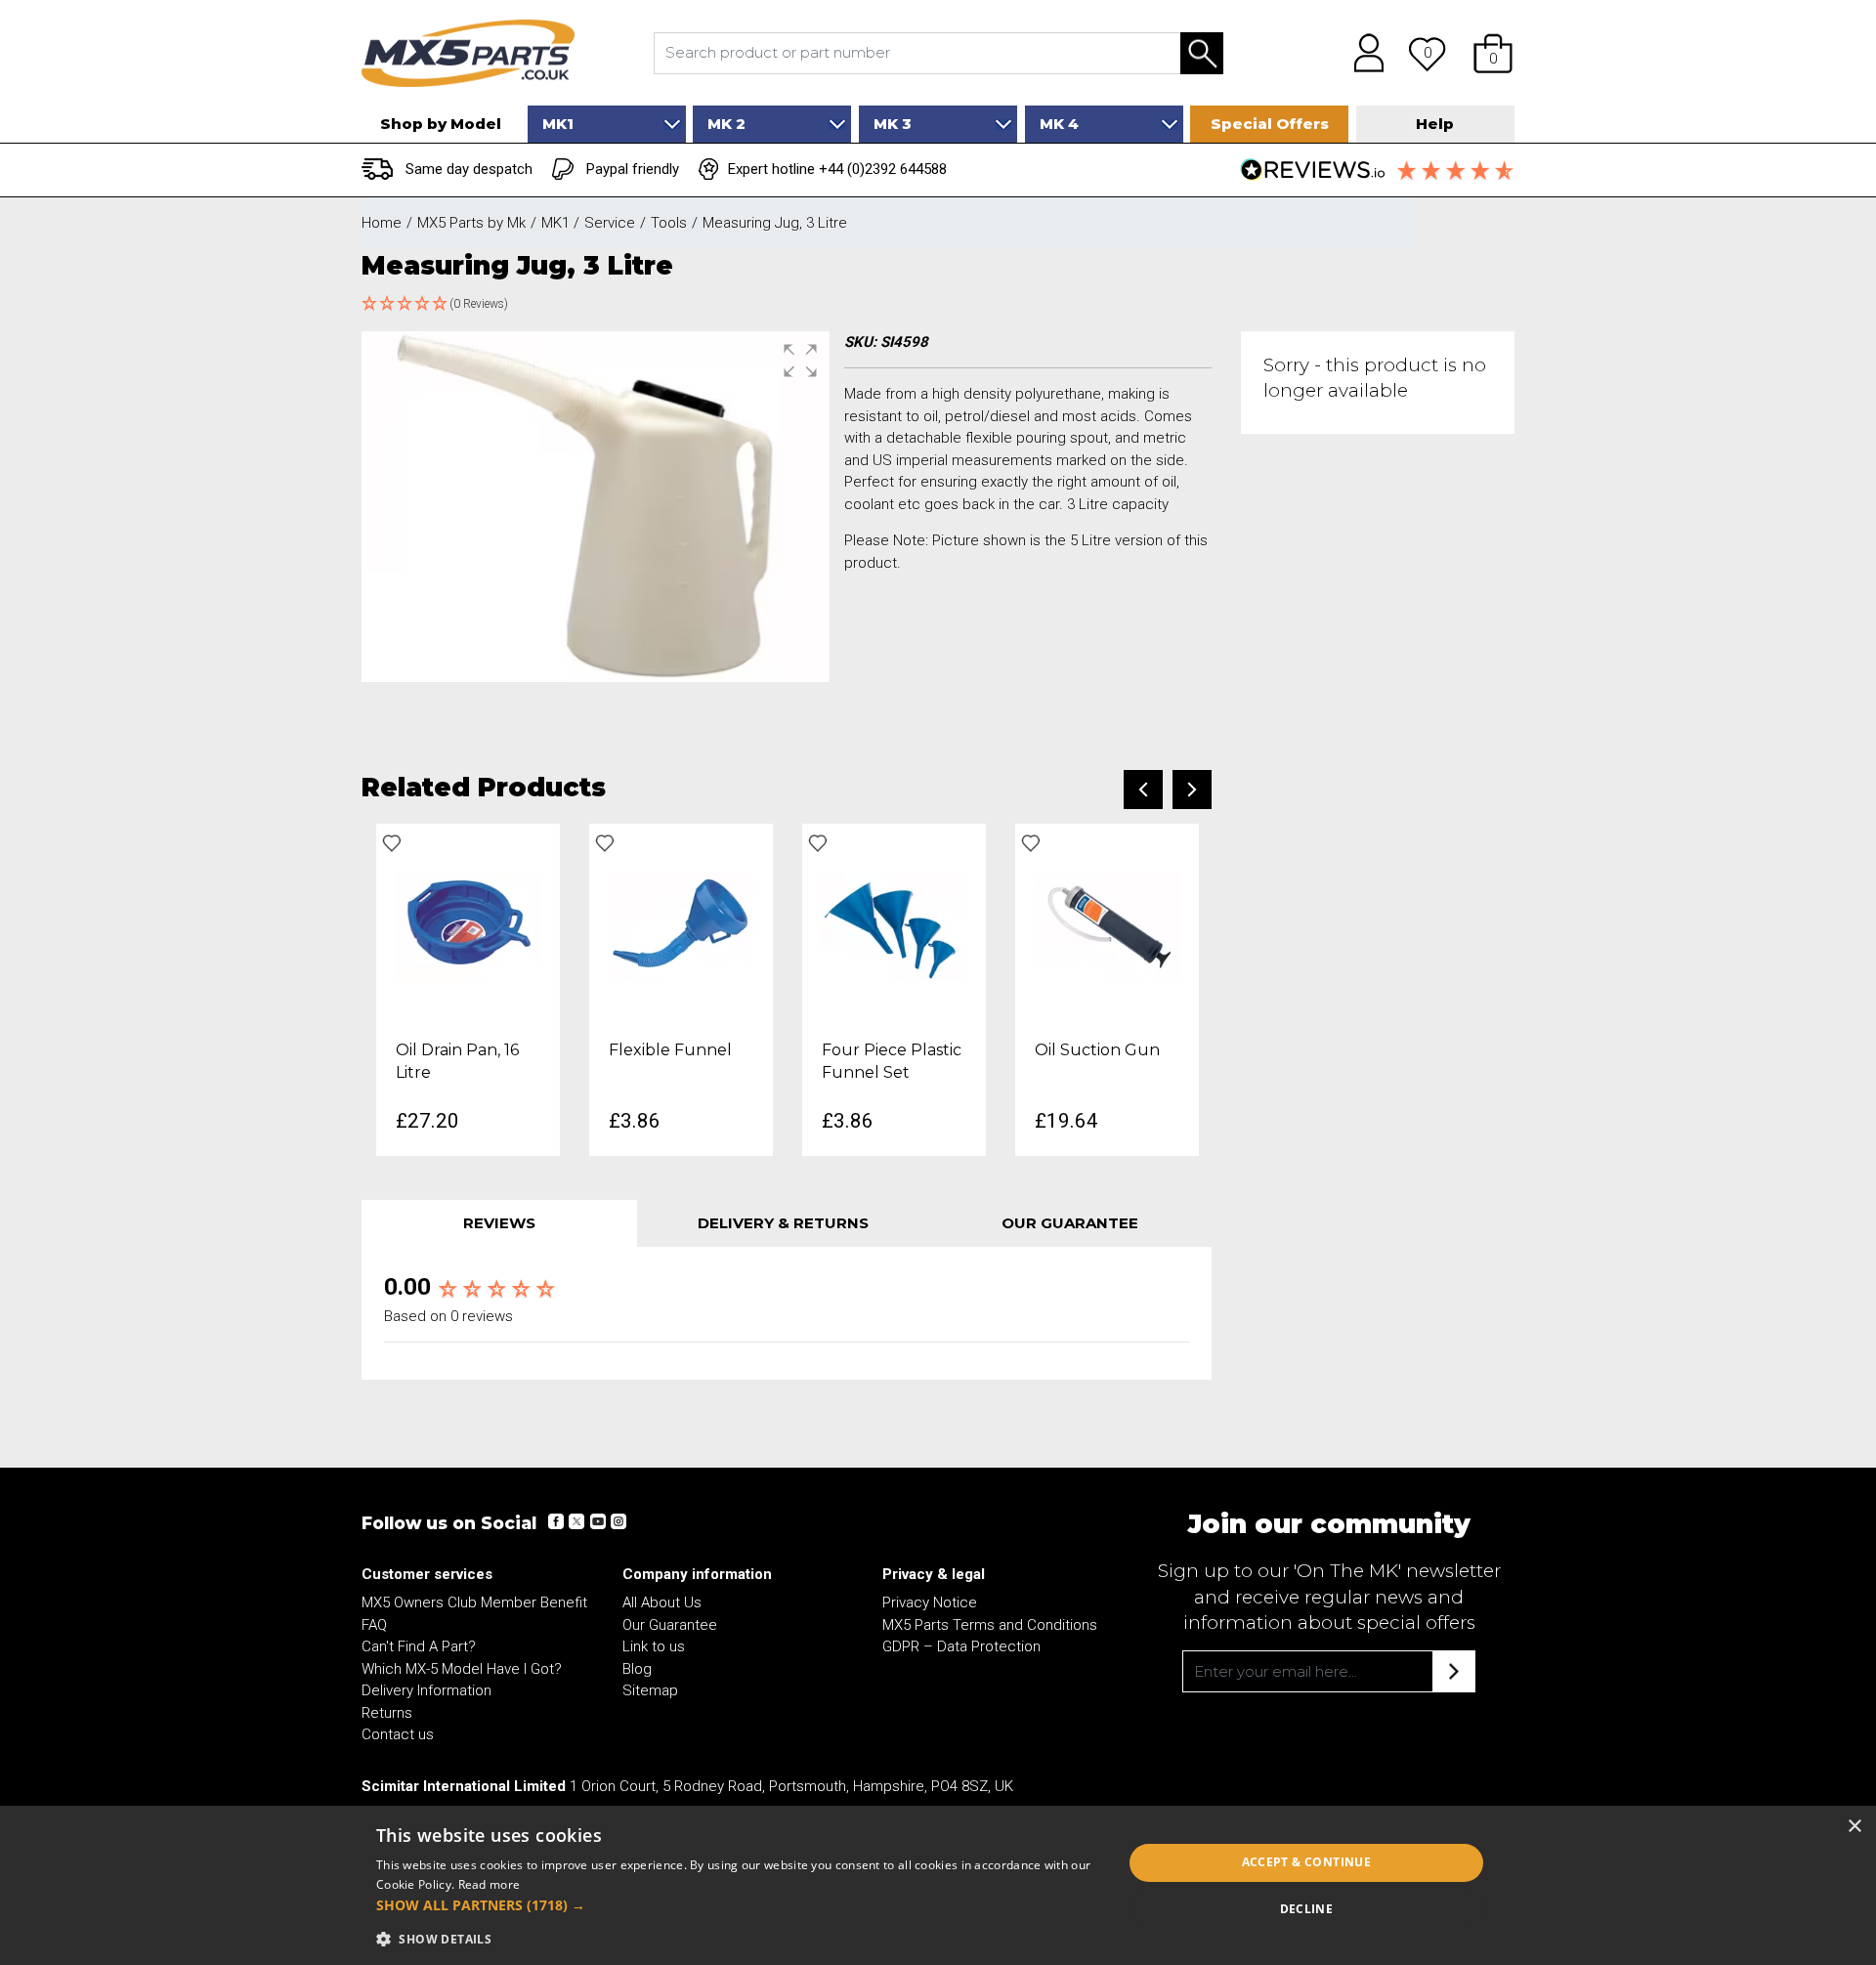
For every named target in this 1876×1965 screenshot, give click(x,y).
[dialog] (938, 1885)
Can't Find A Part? (419, 1646)
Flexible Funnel (670, 1050)
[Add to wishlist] (392, 843)
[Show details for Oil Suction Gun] (1107, 926)
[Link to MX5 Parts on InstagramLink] (618, 1521)
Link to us (654, 1646)
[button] (1493, 53)
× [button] (1854, 1827)
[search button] (1202, 53)
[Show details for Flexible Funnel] (681, 926)
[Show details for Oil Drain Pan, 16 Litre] (468, 926)
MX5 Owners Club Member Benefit (474, 1602)
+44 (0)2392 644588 (883, 169)
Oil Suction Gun (1097, 1050)
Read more (490, 1884)
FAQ (374, 1625)
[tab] (499, 1224)
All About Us (662, 1602)
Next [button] (1192, 790)
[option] (468, 989)
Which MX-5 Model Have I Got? (462, 1669)
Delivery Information (426, 1690)
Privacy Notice (930, 1602)
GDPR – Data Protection (961, 1646)
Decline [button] (1307, 1909)
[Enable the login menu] (1362, 53)
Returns (387, 1713)
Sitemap (650, 1690)
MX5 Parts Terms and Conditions (990, 1625)
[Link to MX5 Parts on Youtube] (597, 1521)
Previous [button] (1143, 790)
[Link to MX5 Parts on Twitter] (576, 1521)
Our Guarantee (670, 1625)
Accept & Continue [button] (1307, 1862)
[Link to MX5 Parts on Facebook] (556, 1521)
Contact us (398, 1734)
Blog (637, 1669)
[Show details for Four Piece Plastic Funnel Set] (894, 926)
